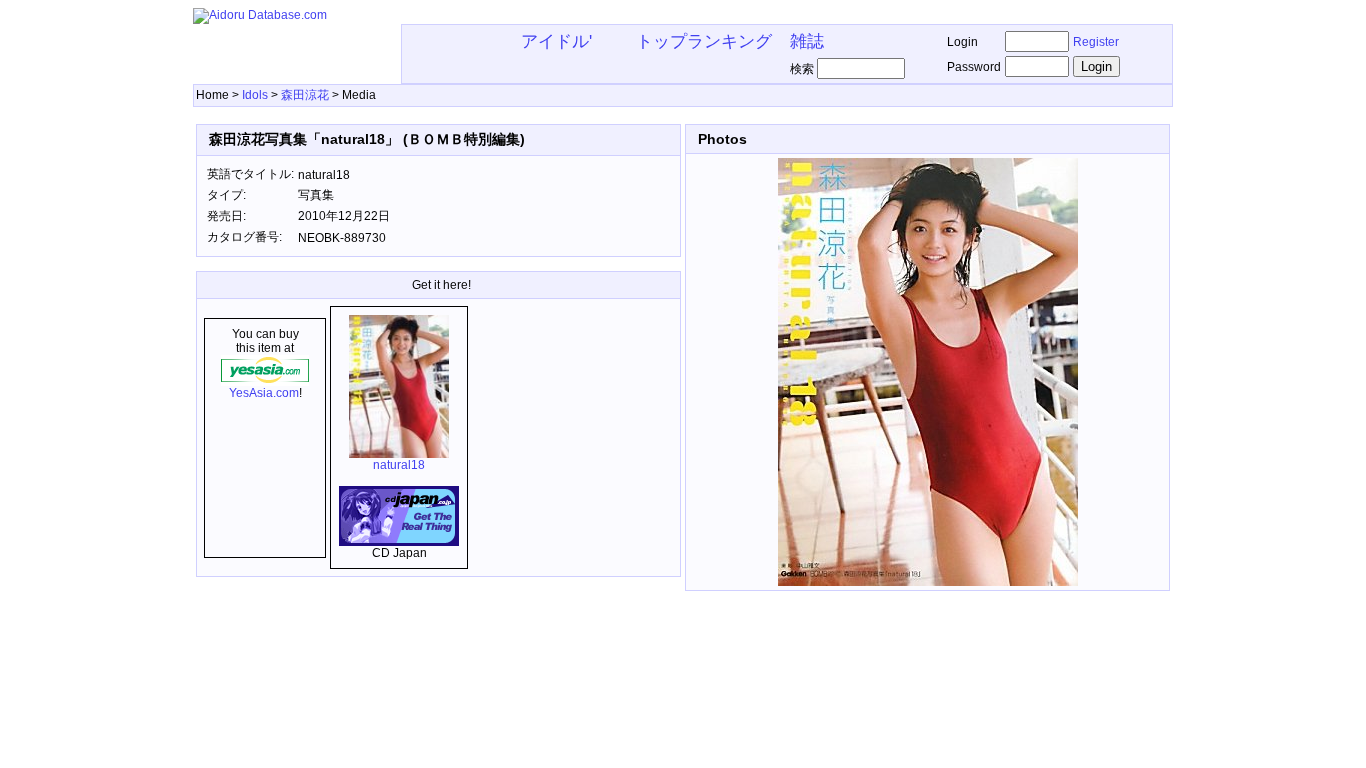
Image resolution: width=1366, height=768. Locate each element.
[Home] (260, 15)
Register (1096, 42)
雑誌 (807, 41)
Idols (255, 95)
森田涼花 (305, 95)
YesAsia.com (264, 393)
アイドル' (556, 41)
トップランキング (704, 41)
